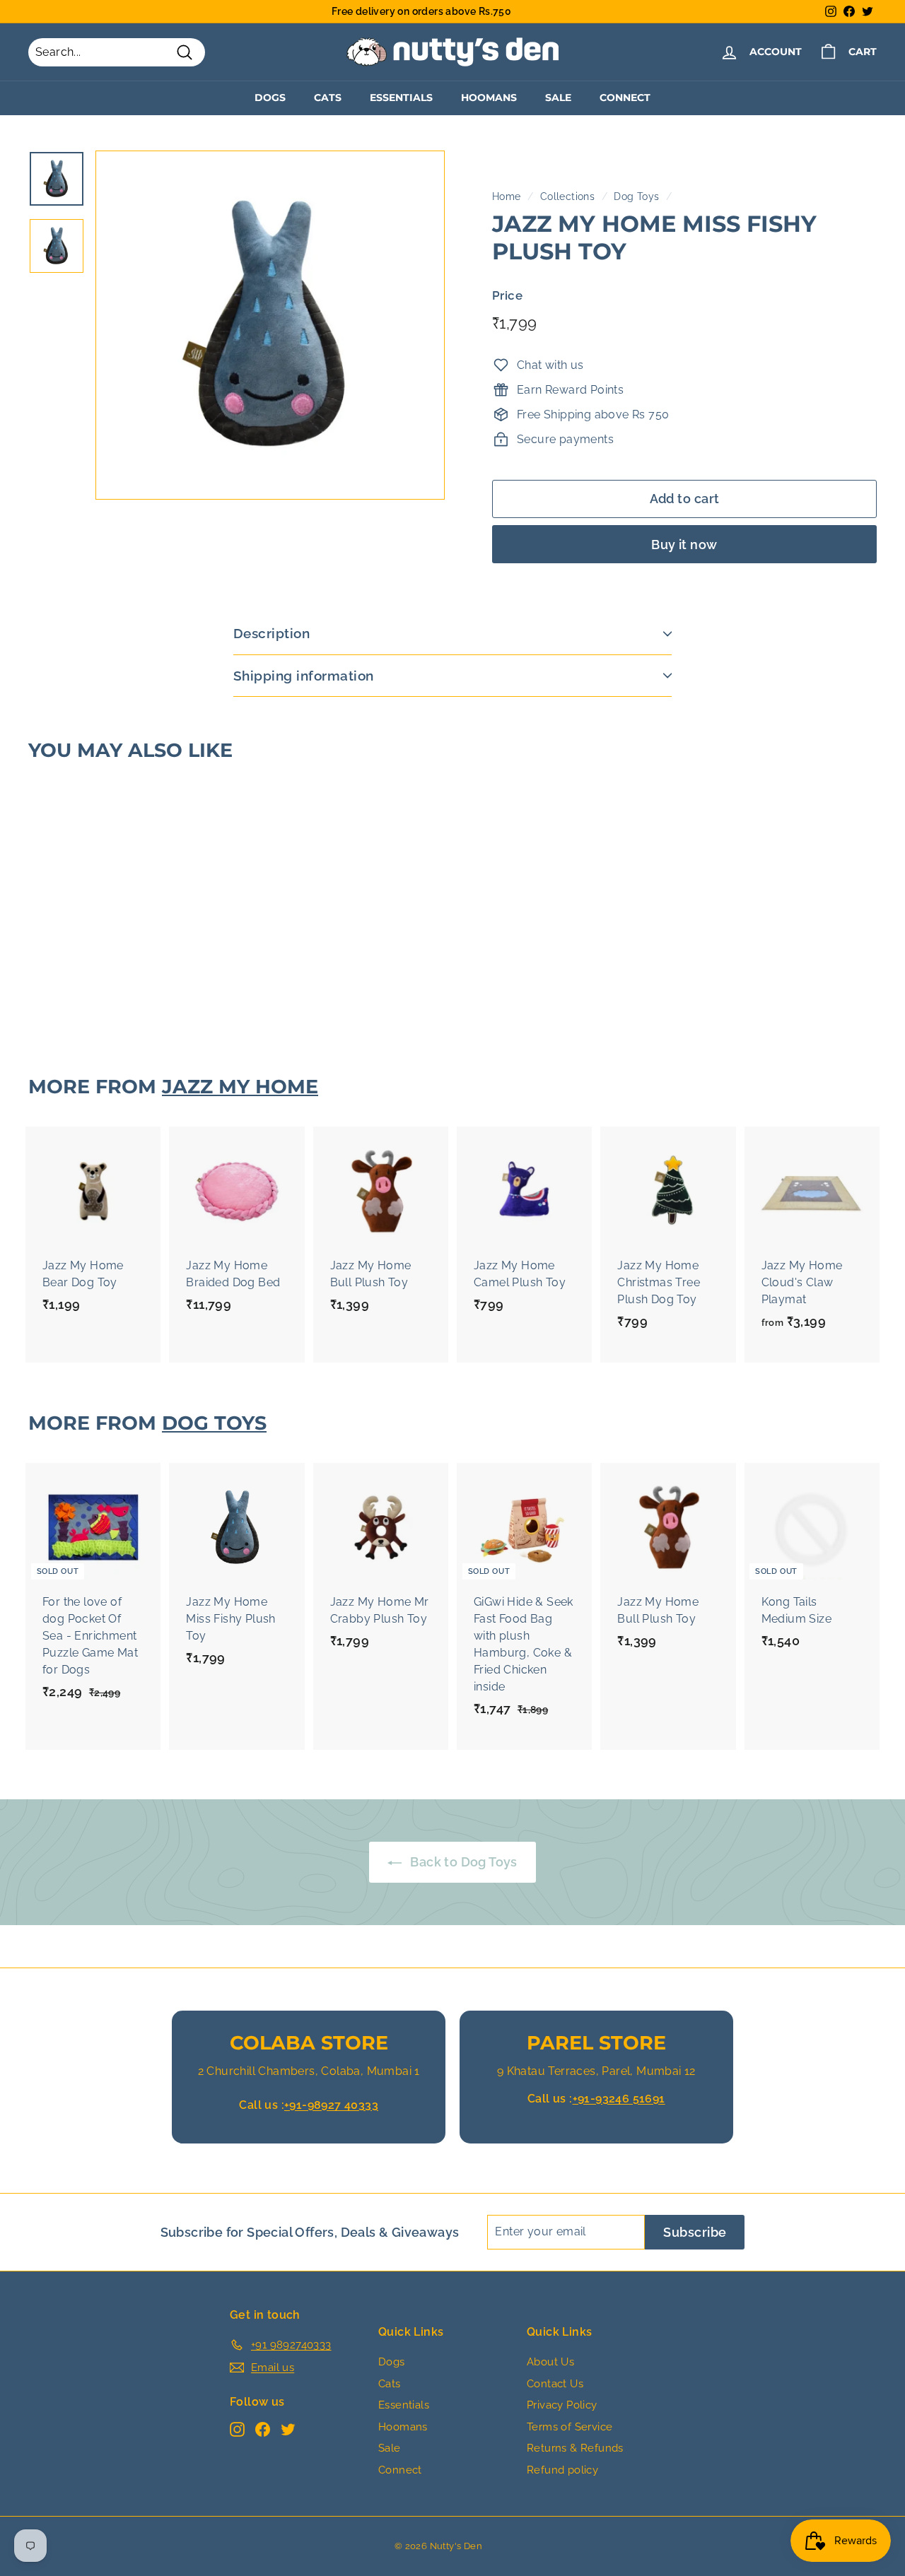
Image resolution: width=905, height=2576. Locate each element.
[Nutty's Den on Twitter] (288, 2429)
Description (271, 633)
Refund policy (562, 2470)
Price (507, 295)
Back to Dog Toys (462, 1862)
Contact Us (555, 2384)
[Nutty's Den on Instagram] (237, 2429)
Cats (328, 98)
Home (507, 196)
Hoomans (489, 98)
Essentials (401, 98)
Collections (567, 196)
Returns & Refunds (575, 2448)
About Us (550, 2362)
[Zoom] (270, 325)
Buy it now (684, 545)
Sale (558, 98)
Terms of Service (570, 2427)
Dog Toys (636, 196)
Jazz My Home (240, 1087)
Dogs (270, 98)
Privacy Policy (562, 2405)
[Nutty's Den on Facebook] (263, 2429)
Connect (625, 98)
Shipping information (304, 676)
